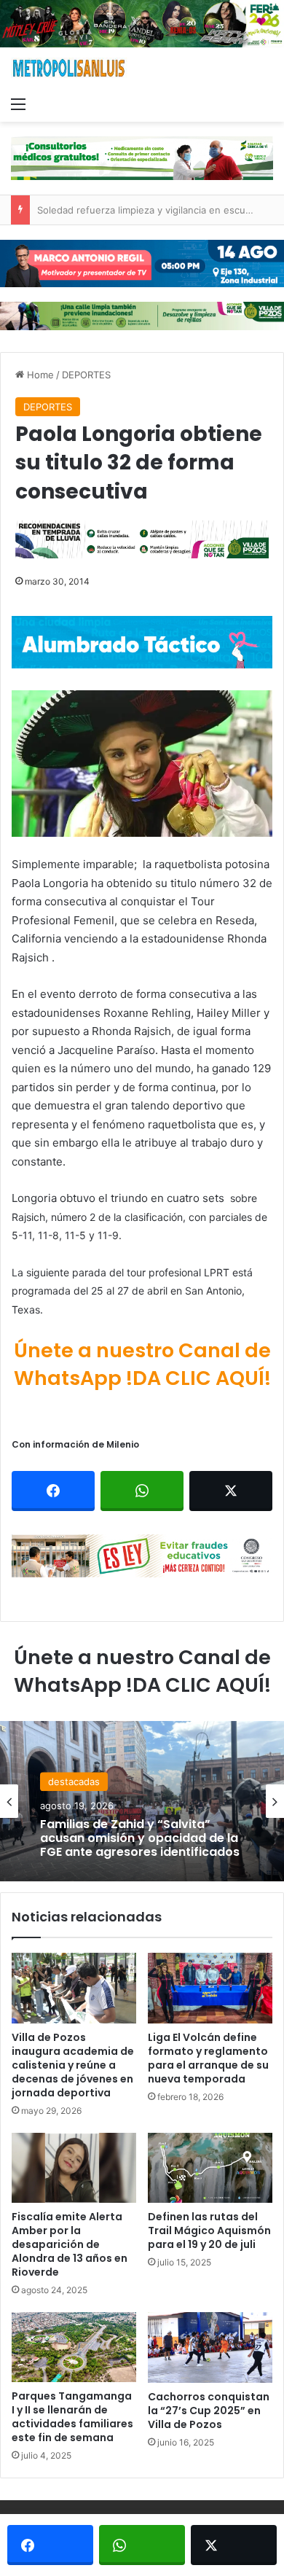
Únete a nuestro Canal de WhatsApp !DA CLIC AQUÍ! (142, 1364)
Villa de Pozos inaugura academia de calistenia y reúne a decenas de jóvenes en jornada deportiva (73, 2065)
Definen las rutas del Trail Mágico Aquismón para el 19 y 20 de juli (209, 2230)
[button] (142, 764)
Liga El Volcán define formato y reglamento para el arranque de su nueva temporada (208, 2058)
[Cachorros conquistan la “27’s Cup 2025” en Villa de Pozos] (210, 2347)
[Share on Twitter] (231, 1491)
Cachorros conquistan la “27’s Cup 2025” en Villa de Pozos (209, 2411)
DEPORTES (86, 375)
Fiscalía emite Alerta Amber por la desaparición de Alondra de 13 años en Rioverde (70, 2244)
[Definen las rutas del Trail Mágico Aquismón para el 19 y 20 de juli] (210, 2168)
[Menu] (18, 104)
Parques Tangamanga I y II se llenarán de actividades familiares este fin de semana (72, 2417)
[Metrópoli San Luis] (69, 68)
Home (39, 375)
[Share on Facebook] (53, 1491)
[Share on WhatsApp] (142, 1491)
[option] (142, 1801)
